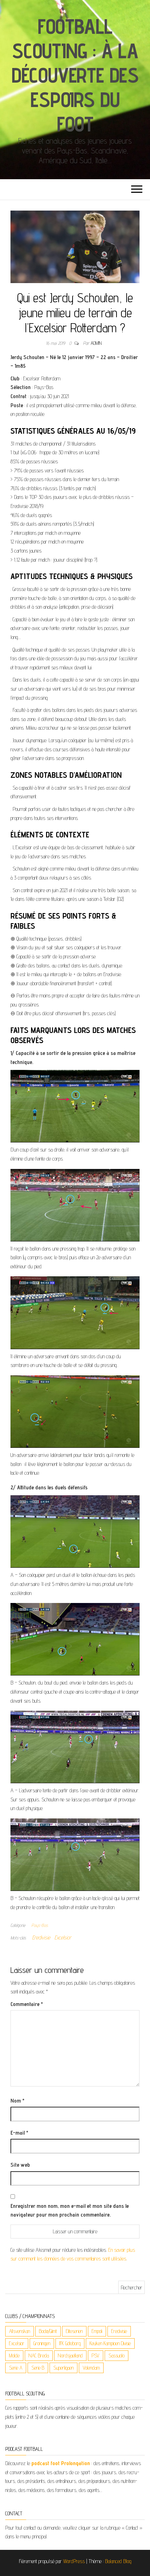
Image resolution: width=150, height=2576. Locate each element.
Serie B (38, 2368)
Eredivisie (41, 1937)
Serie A (16, 2368)
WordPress (74, 2561)
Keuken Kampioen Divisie (110, 2343)
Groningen (42, 2343)
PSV (96, 2355)
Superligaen (63, 2368)
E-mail (19, 2133)
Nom (17, 2101)
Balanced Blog (118, 2561)
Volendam (91, 2368)
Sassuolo (117, 2355)
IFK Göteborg (70, 2343)
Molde (14, 2355)
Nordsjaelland (70, 2355)
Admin (96, 343)
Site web (20, 2165)
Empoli (97, 2331)
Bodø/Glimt (48, 2331)
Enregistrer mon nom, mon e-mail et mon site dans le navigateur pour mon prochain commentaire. (70, 2210)
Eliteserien (74, 2331)
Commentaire (27, 2004)
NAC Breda (39, 2355)
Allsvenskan (20, 2331)
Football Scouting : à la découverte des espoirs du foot (75, 75)
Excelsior (63, 1937)
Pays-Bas (40, 1925)
